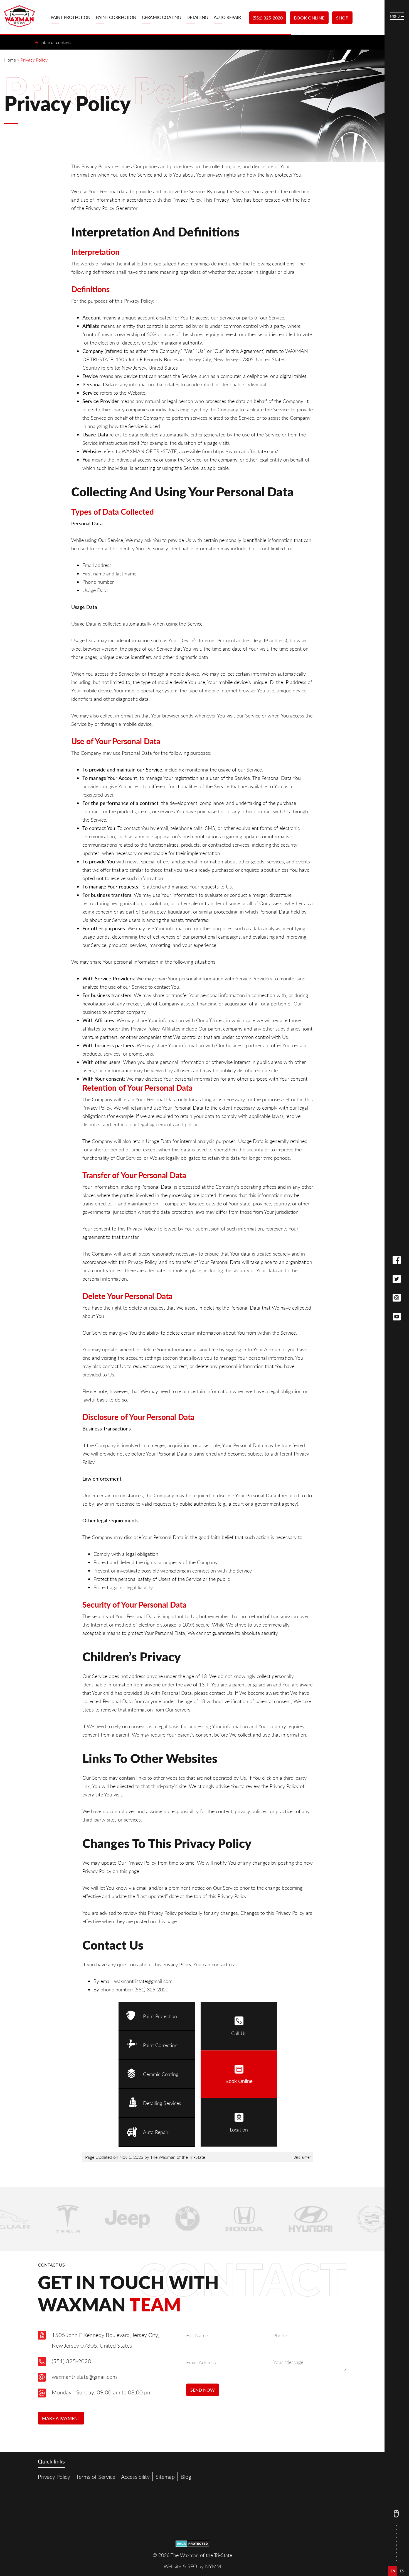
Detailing (197, 17)
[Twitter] (397, 1279)
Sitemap (165, 2477)
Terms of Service (96, 2477)
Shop (342, 18)
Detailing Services (162, 2103)
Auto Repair (227, 17)
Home (10, 60)
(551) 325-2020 (268, 18)
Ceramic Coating (162, 17)
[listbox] (397, 2571)
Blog (186, 2477)
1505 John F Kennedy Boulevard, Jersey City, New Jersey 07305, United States (105, 2340)
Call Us (239, 2033)
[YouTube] (397, 1317)
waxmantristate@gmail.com (84, 2377)
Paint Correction (116, 17)
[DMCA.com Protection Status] (192, 2545)
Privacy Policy (54, 2477)
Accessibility (135, 2477)
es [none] (402, 2571)
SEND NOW (203, 2390)
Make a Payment (61, 2418)
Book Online (309, 18)
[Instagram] (397, 1298)
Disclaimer (302, 2157)
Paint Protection (71, 17)
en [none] (393, 2571)
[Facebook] (397, 1260)
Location (239, 2130)
